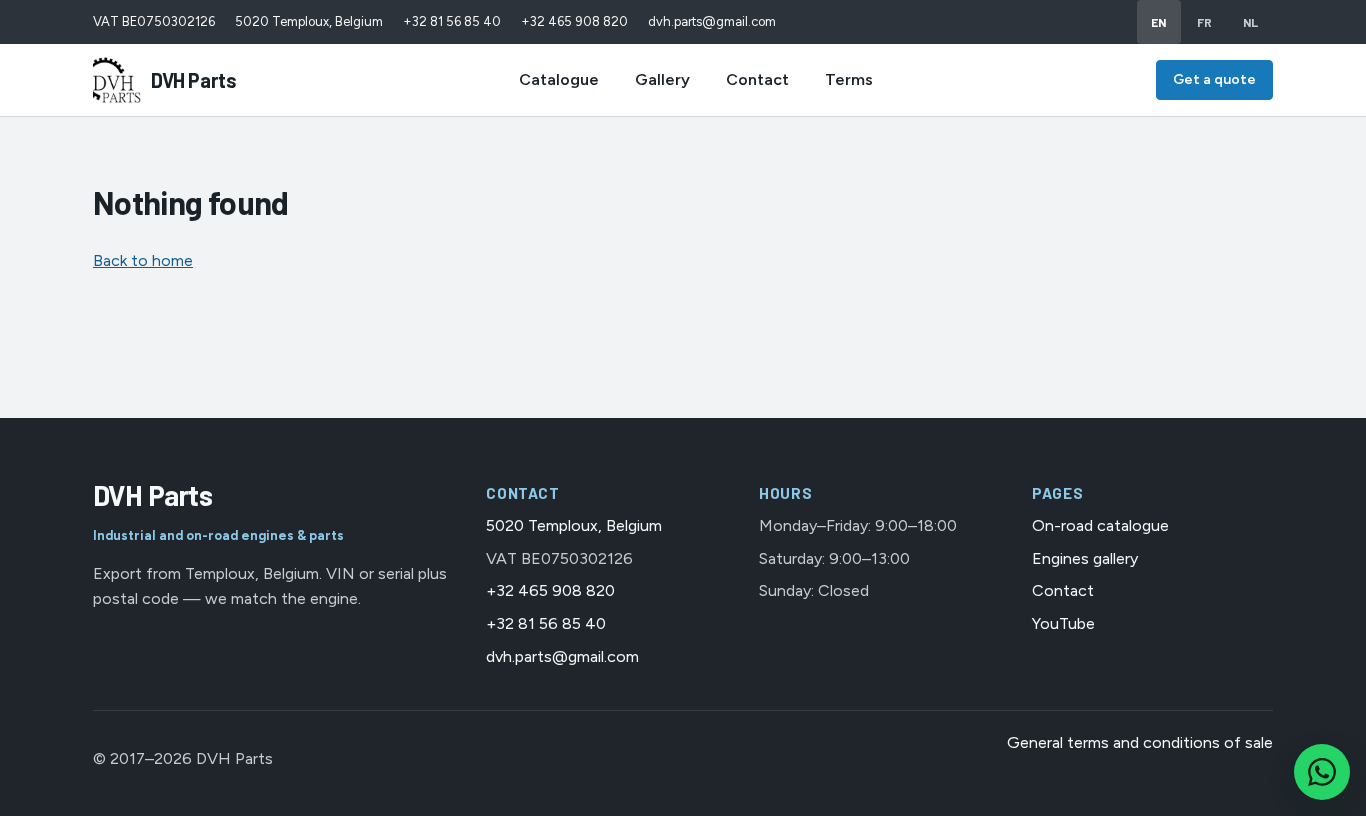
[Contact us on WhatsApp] (1322, 772)
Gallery (662, 79)
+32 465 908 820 (574, 21)
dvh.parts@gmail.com (712, 21)
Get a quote (1214, 79)
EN (1159, 22)
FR (1205, 22)
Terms (849, 79)
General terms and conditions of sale (1140, 742)
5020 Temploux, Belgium (309, 21)
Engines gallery (1085, 558)
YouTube (1063, 623)
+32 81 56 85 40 (452, 21)
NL (1251, 22)
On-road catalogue (1100, 525)
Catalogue (559, 79)
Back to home (143, 260)
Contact (757, 79)
